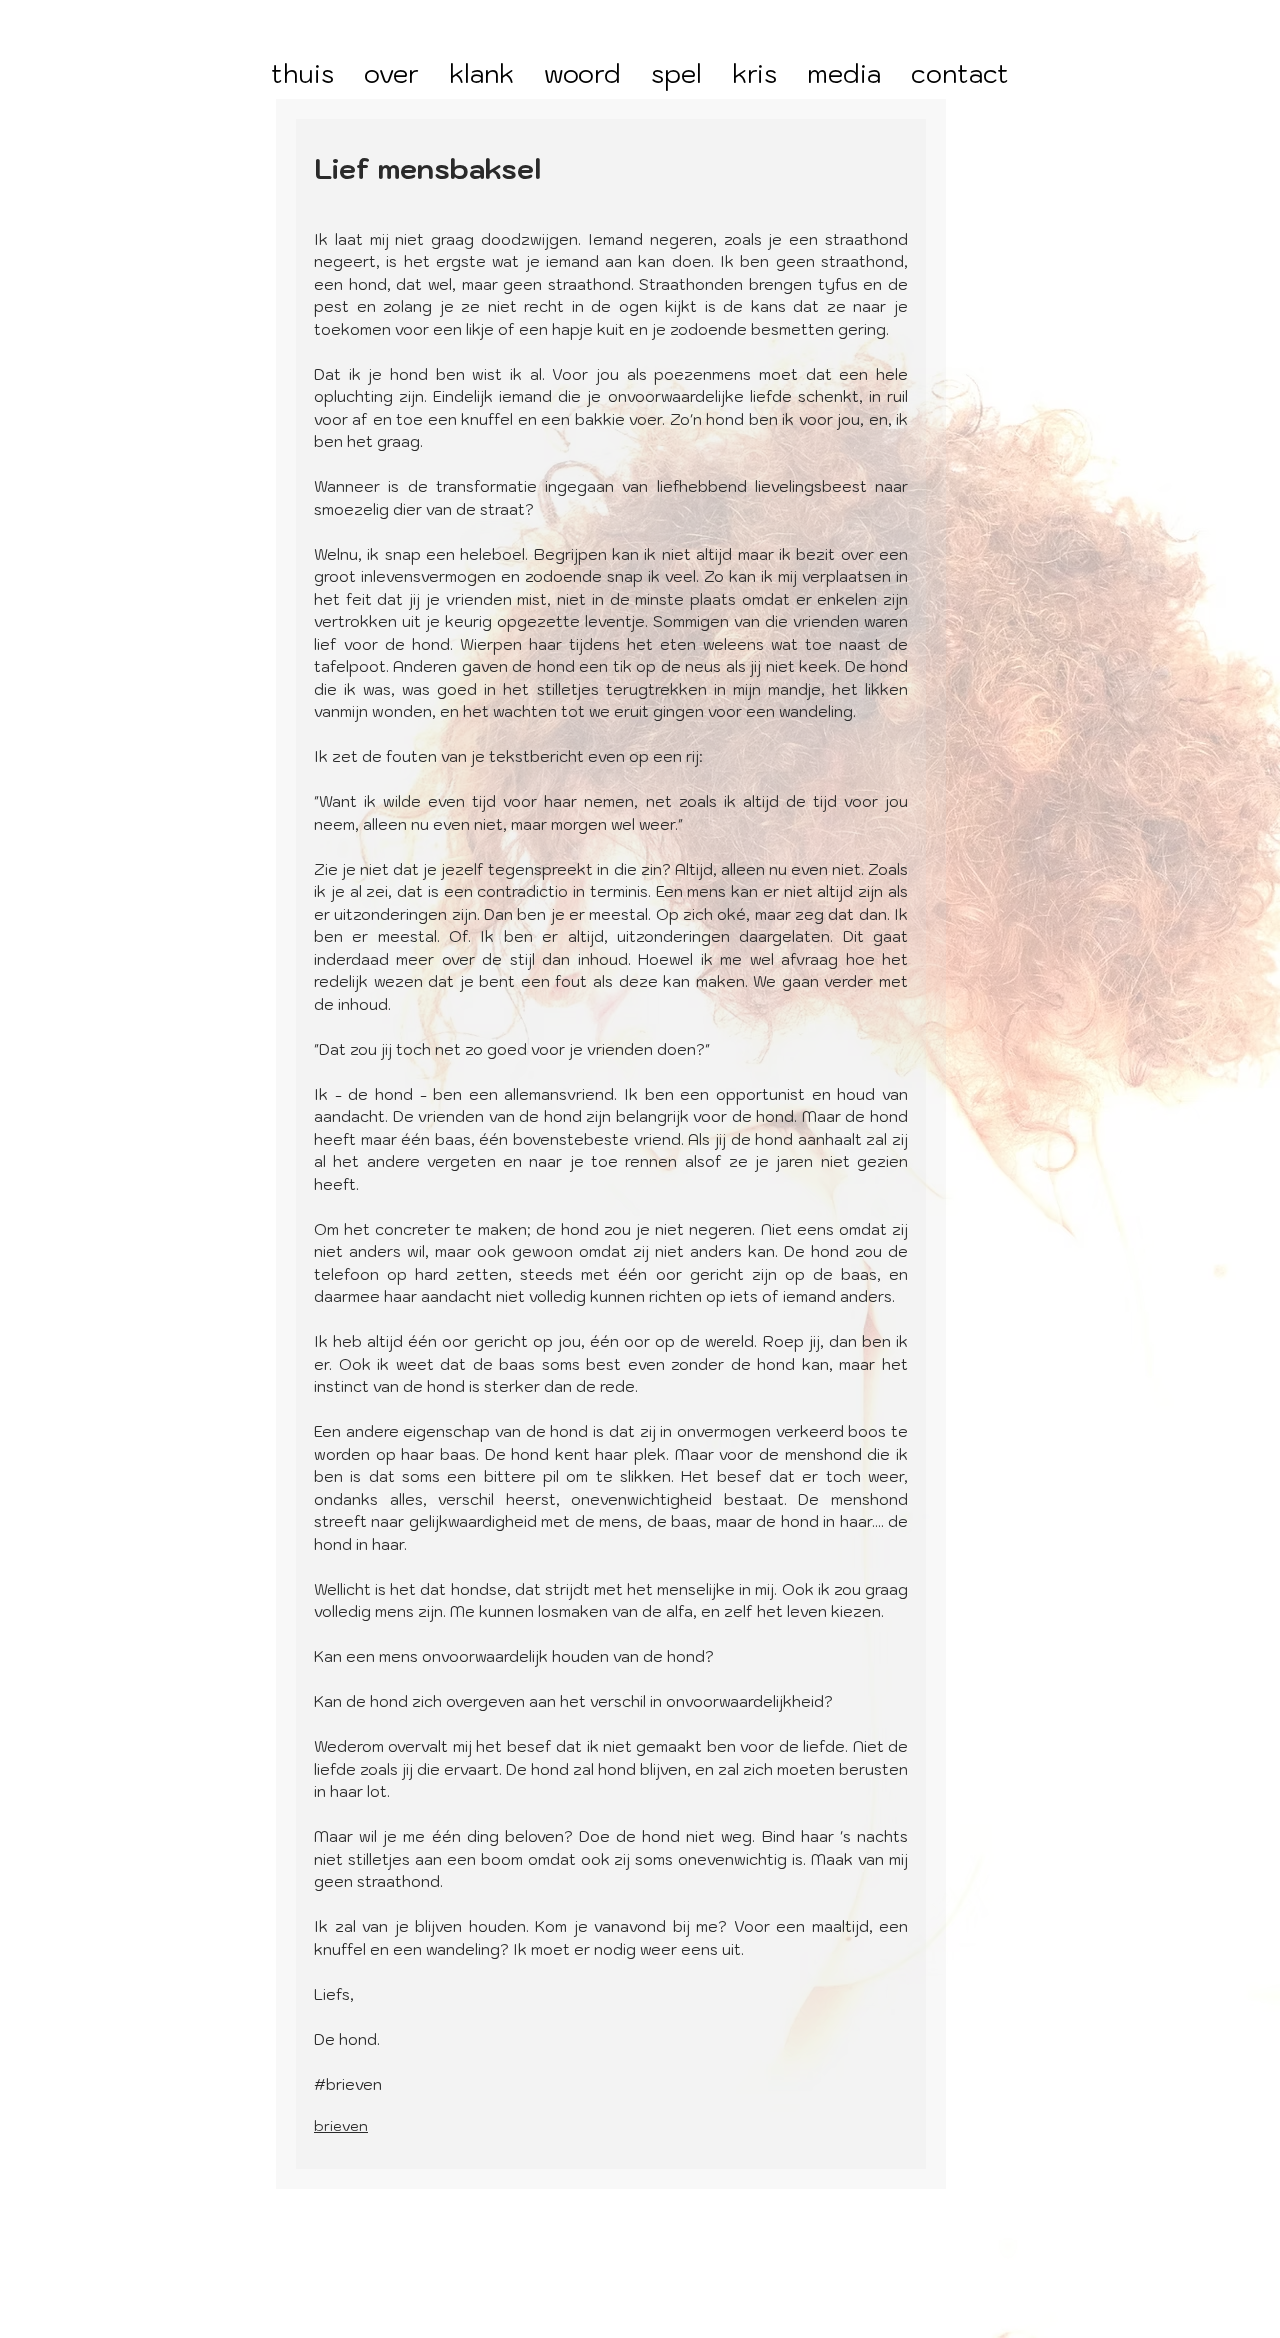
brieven (341, 2126)
